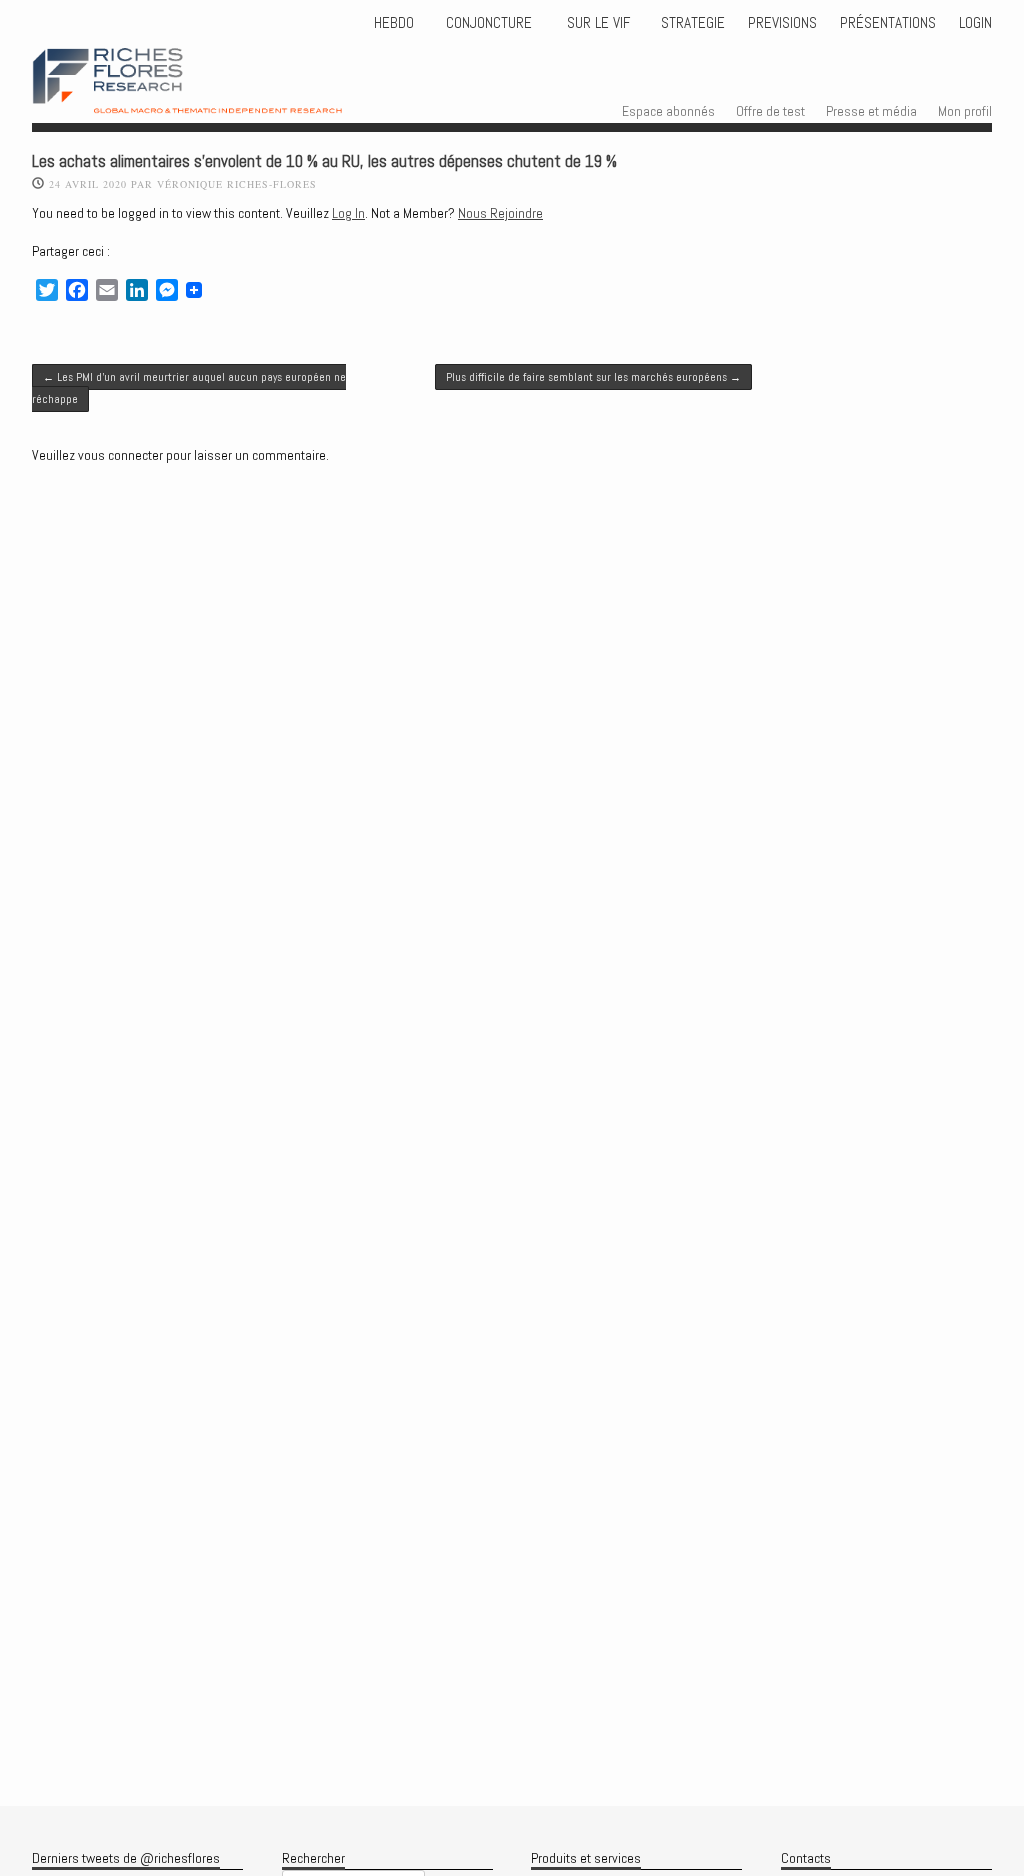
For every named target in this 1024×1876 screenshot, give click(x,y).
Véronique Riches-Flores (237, 184)
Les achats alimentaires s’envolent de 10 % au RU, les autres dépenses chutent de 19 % (324, 161)
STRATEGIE (691, 23)
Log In (348, 213)
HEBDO (394, 23)
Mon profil (965, 111)
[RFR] (216, 95)
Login (975, 23)
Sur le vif (596, 23)
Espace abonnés (668, 111)
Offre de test (770, 111)
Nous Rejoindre (500, 213)
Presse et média (871, 111)
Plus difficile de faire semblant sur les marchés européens (593, 377)
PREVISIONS (782, 23)
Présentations (888, 23)
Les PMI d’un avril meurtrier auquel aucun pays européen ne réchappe (189, 388)
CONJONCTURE (491, 23)
